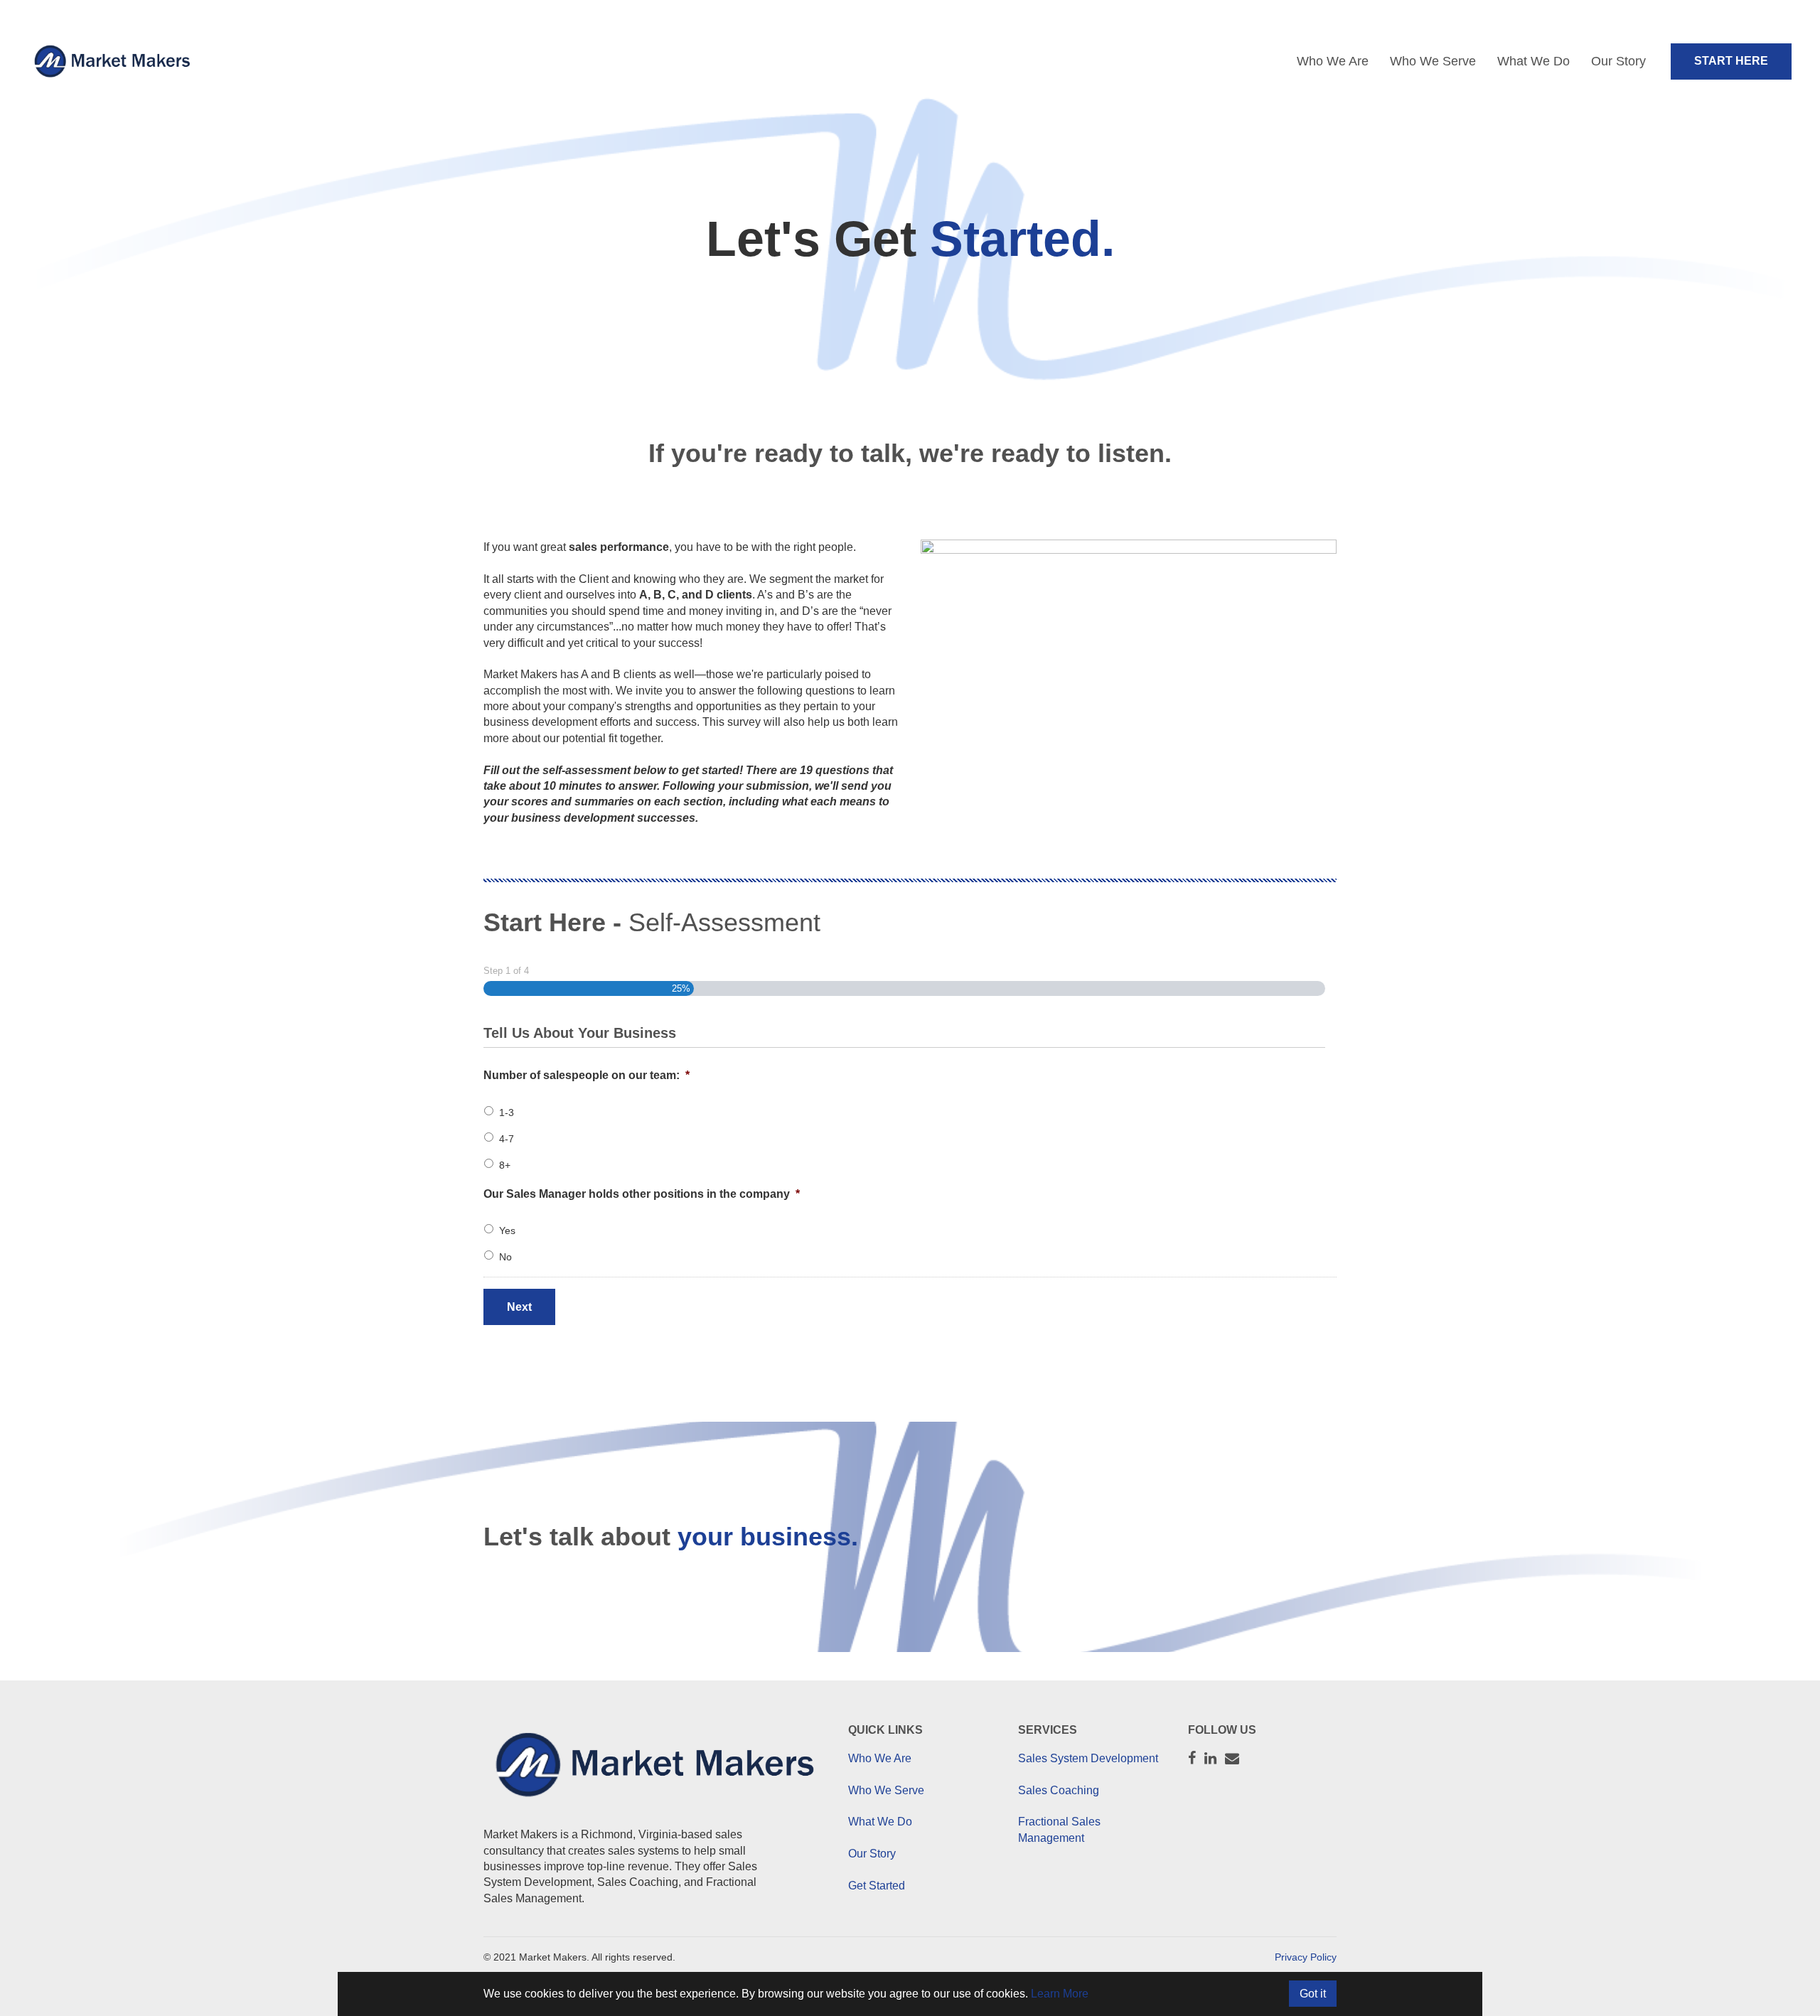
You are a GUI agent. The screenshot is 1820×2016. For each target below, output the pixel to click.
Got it (1313, 1994)
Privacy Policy (1306, 1957)
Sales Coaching (1059, 1790)
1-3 (507, 1112)
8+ (505, 1165)
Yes (507, 1230)
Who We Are (1333, 61)
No (505, 1257)
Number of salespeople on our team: (587, 1075)
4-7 (507, 1139)
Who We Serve (1433, 61)
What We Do (1533, 61)
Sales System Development (1088, 1758)
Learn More (1060, 1994)
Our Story (1618, 61)
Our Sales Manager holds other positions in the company (642, 1194)
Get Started (877, 1886)
